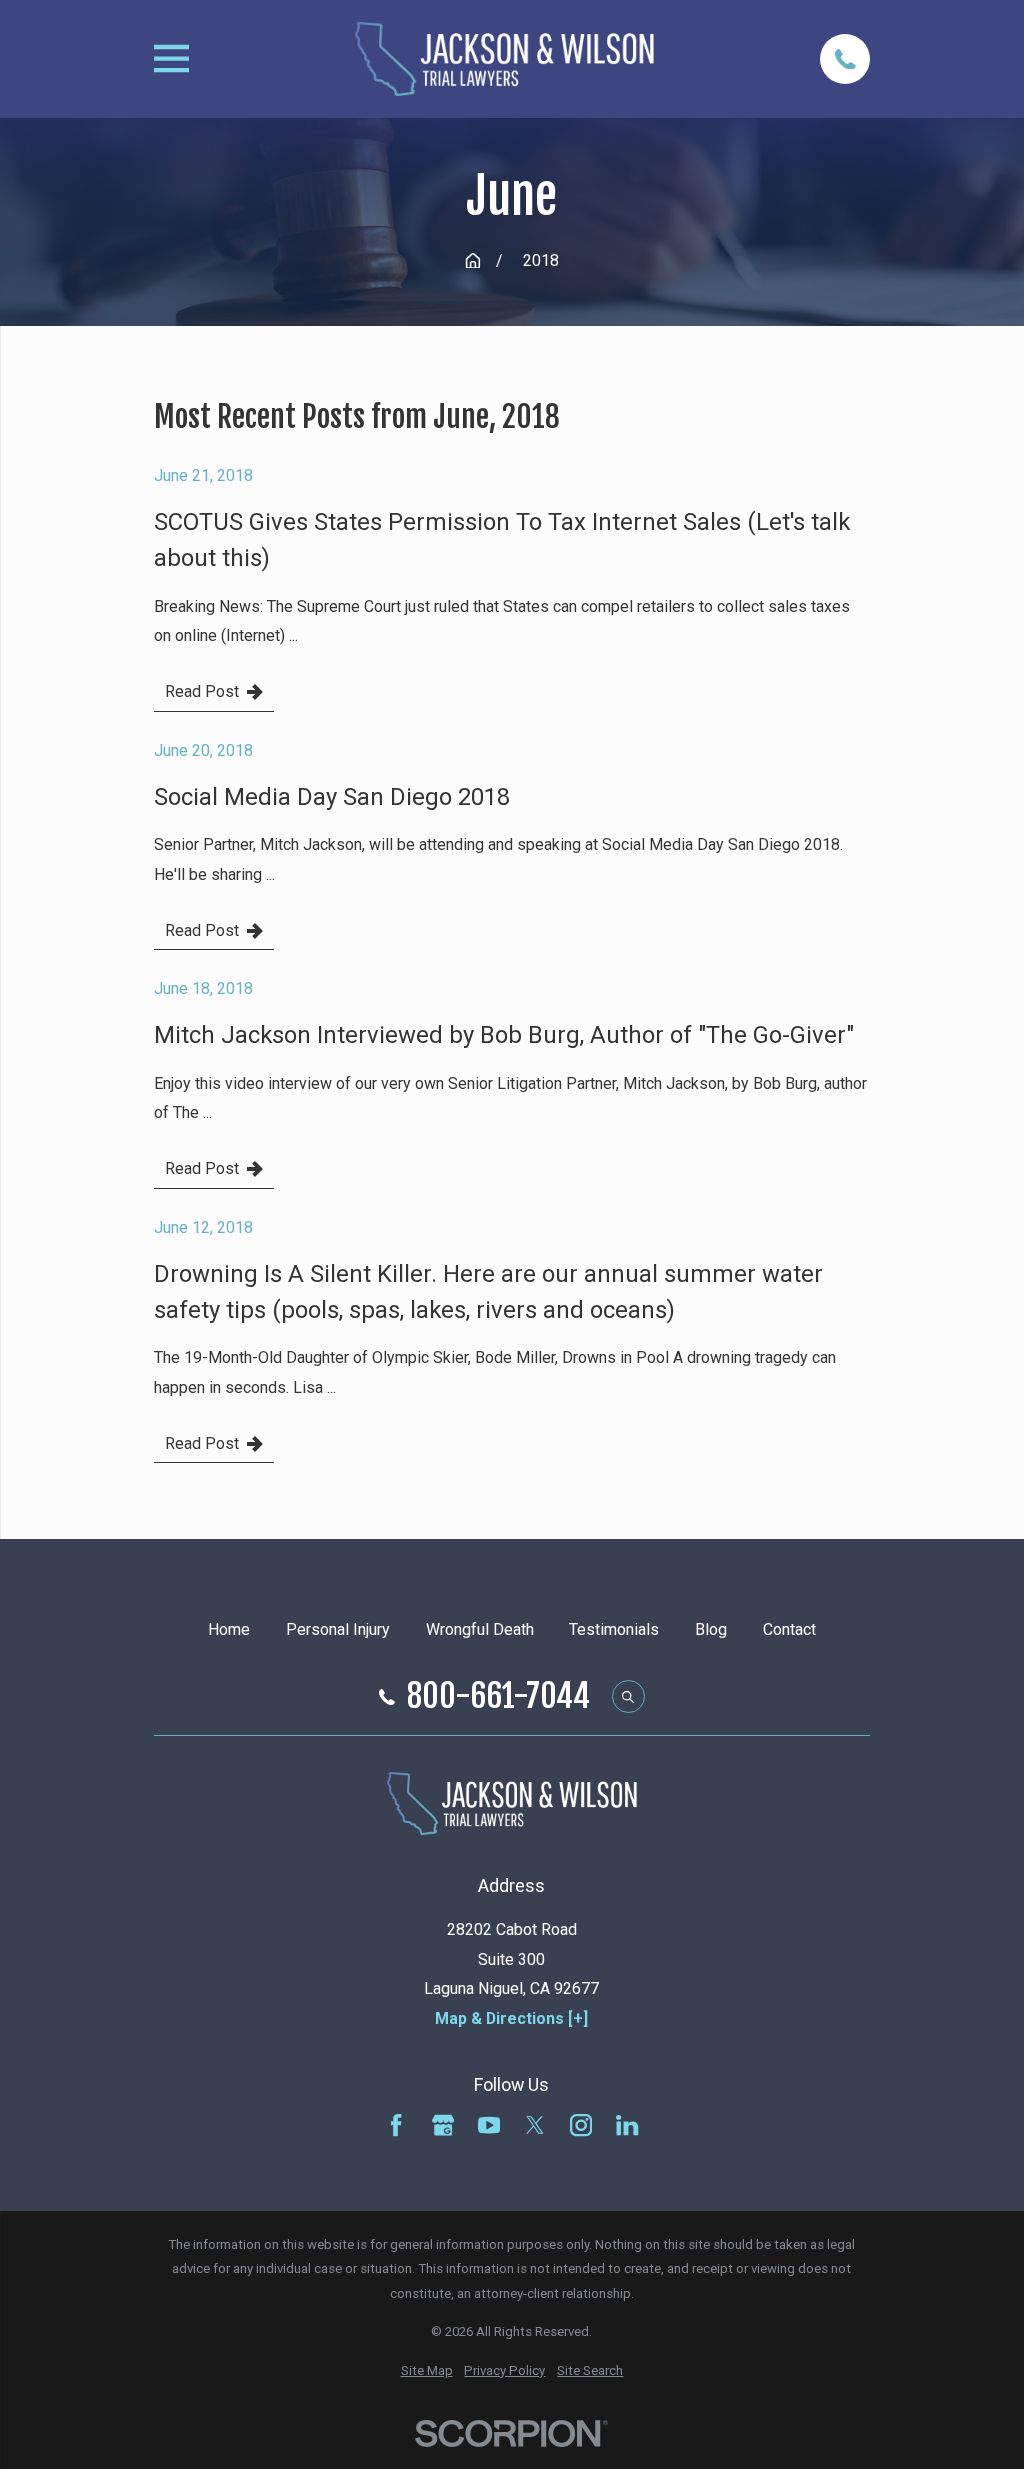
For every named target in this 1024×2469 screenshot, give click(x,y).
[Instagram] (581, 2125)
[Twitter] (535, 2125)
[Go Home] (473, 261)
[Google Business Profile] (443, 2125)
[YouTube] (489, 2125)
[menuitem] (427, 2371)
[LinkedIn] (627, 2125)
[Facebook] (396, 2125)
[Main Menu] (171, 58)
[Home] (504, 59)
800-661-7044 (498, 1697)
